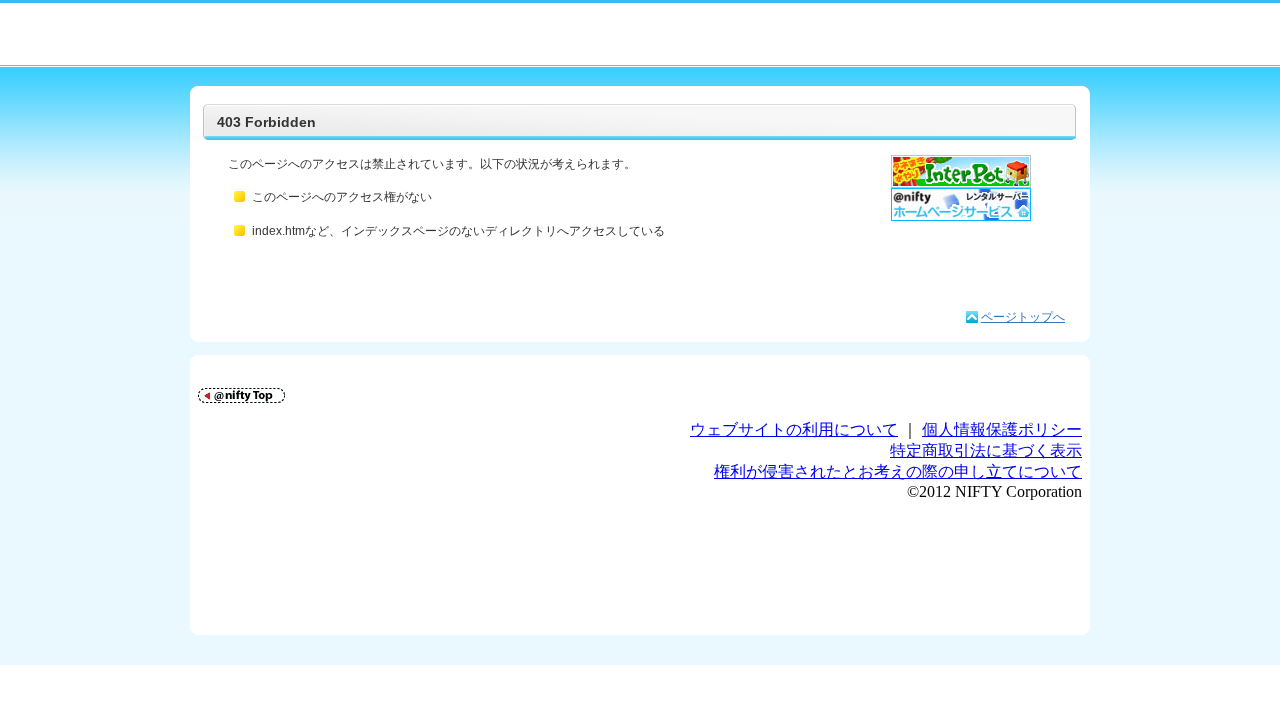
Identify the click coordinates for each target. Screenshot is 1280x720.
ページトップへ (1023, 317)
